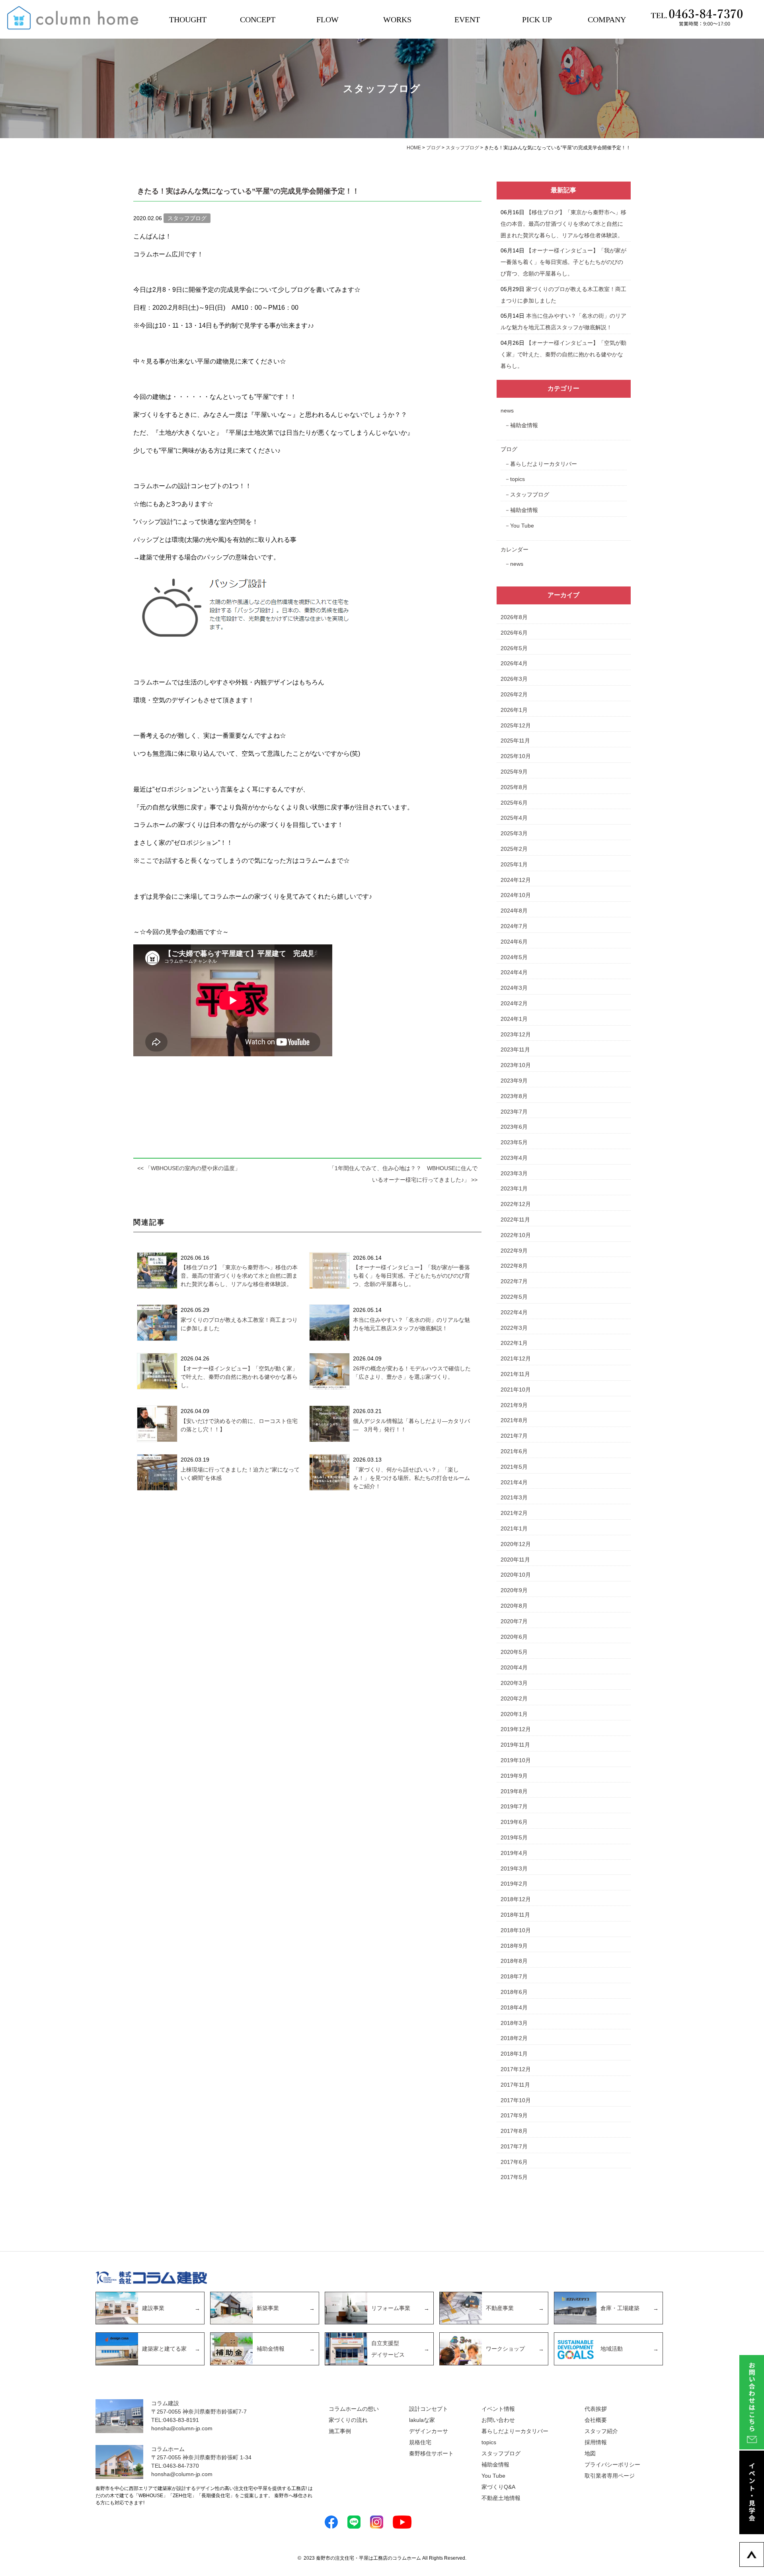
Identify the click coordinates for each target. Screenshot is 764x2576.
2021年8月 (514, 1420)
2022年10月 (516, 1235)
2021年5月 (514, 1467)
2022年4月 (514, 1312)
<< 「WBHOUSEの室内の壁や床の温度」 (189, 1168)
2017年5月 (514, 2177)
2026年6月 (514, 633)
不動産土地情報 (501, 2498)
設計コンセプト (429, 2409)
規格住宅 (420, 2442)
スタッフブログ (530, 494)
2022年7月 (514, 1281)
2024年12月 (516, 880)
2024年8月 (514, 911)
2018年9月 (514, 1946)
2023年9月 (514, 1081)
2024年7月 (514, 926)
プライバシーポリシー (612, 2465)
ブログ (509, 449)
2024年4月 (514, 972)
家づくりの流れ (348, 2420)
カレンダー (515, 549)
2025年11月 (515, 741)
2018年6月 (514, 1992)
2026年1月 (514, 710)
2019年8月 (514, 1791)
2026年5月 (514, 648)
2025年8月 (514, 787)
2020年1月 (514, 1714)
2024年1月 (514, 1019)
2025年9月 (514, 772)
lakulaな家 (422, 2420)
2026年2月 (514, 694)
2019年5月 (514, 1837)
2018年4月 (514, 2007)
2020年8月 (514, 1606)
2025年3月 (514, 833)
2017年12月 (516, 2069)
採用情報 (596, 2442)
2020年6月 (514, 1637)
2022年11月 (515, 1220)
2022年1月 (514, 1343)
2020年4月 (514, 1667)
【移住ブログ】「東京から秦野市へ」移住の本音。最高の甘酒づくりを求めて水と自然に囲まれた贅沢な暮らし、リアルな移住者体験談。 (239, 1276)
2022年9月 (514, 1251)
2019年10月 (516, 1760)
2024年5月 (514, 957)
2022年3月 (514, 1328)
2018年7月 (514, 1976)
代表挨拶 (596, 2409)
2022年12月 (516, 1204)
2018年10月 (516, 1930)
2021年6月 (514, 1451)
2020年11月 (515, 1560)
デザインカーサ (429, 2431)
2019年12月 (516, 1729)
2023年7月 (514, 1112)
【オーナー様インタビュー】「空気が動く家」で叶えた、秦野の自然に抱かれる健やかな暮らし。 (239, 1377)
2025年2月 (514, 849)
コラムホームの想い (354, 2409)
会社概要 (596, 2420)
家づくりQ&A (498, 2487)
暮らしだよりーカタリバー (544, 464)
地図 (590, 2453)
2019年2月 (514, 1884)
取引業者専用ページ (610, 2476)
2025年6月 (514, 803)
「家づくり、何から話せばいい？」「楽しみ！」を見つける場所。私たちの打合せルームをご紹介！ (411, 1478)
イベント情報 (498, 2409)
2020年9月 (514, 1590)
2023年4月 (514, 1158)
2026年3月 (514, 679)
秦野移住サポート (431, 2453)
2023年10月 (516, 1065)
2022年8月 (514, 1266)
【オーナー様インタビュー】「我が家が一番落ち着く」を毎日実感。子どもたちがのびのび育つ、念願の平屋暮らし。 (411, 1276)
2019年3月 (514, 1868)
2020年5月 (514, 1652)
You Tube (522, 526)
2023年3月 (514, 1173)
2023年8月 (514, 1096)
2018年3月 (514, 2023)
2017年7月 (514, 2146)
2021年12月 (516, 1358)
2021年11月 (515, 1374)
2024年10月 (516, 895)
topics (517, 479)
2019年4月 (514, 1853)
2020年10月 (516, 1575)
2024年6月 (514, 942)
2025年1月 (514, 864)
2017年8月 (514, 2131)
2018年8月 (514, 1961)
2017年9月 (514, 2115)
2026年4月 (514, 663)
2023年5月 (514, 1142)
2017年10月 (516, 2100)
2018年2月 (514, 2038)
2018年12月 (516, 1899)
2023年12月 (516, 1034)
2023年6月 (514, 1127)
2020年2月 (514, 1698)
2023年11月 (515, 1050)
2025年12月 (516, 725)
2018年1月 (514, 2054)
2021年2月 (514, 1513)
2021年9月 (514, 1405)
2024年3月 (514, 988)
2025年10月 (516, 756)
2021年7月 (514, 1436)
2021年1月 (514, 1528)
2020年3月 (514, 1683)
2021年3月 (514, 1497)
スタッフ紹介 (601, 2431)
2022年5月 (514, 1297)
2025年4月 (514, 818)
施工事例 (340, 2431)
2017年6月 (514, 2162)
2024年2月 (514, 1003)
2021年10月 (516, 1390)
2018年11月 (515, 1915)
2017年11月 (515, 2085)
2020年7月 (514, 1621)
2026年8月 (514, 617)
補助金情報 (524, 425)
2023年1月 (514, 1188)
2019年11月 (515, 1745)
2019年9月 (514, 1776)
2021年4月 (514, 1482)
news (507, 410)
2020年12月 (516, 1544)
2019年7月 (514, 1806)
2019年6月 (514, 1822)
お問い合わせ (498, 2420)
